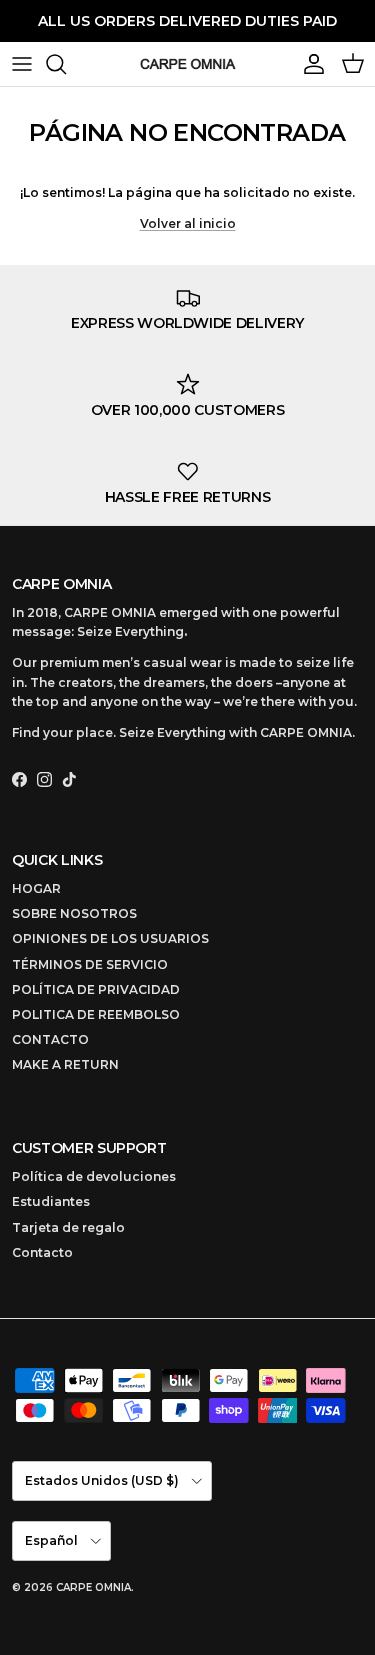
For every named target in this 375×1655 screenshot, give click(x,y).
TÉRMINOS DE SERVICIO (90, 964)
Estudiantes (51, 1201)
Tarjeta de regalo (68, 1227)
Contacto (42, 1252)
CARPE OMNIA (93, 1587)
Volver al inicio (188, 223)
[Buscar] (66, 64)
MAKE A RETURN (65, 1064)
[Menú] (22, 64)
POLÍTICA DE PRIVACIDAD (96, 989)
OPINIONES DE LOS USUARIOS (110, 938)
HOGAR (36, 888)
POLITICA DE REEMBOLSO (96, 1014)
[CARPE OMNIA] (188, 64)
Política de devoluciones (94, 1176)
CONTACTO (50, 1039)
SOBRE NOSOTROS (74, 913)
